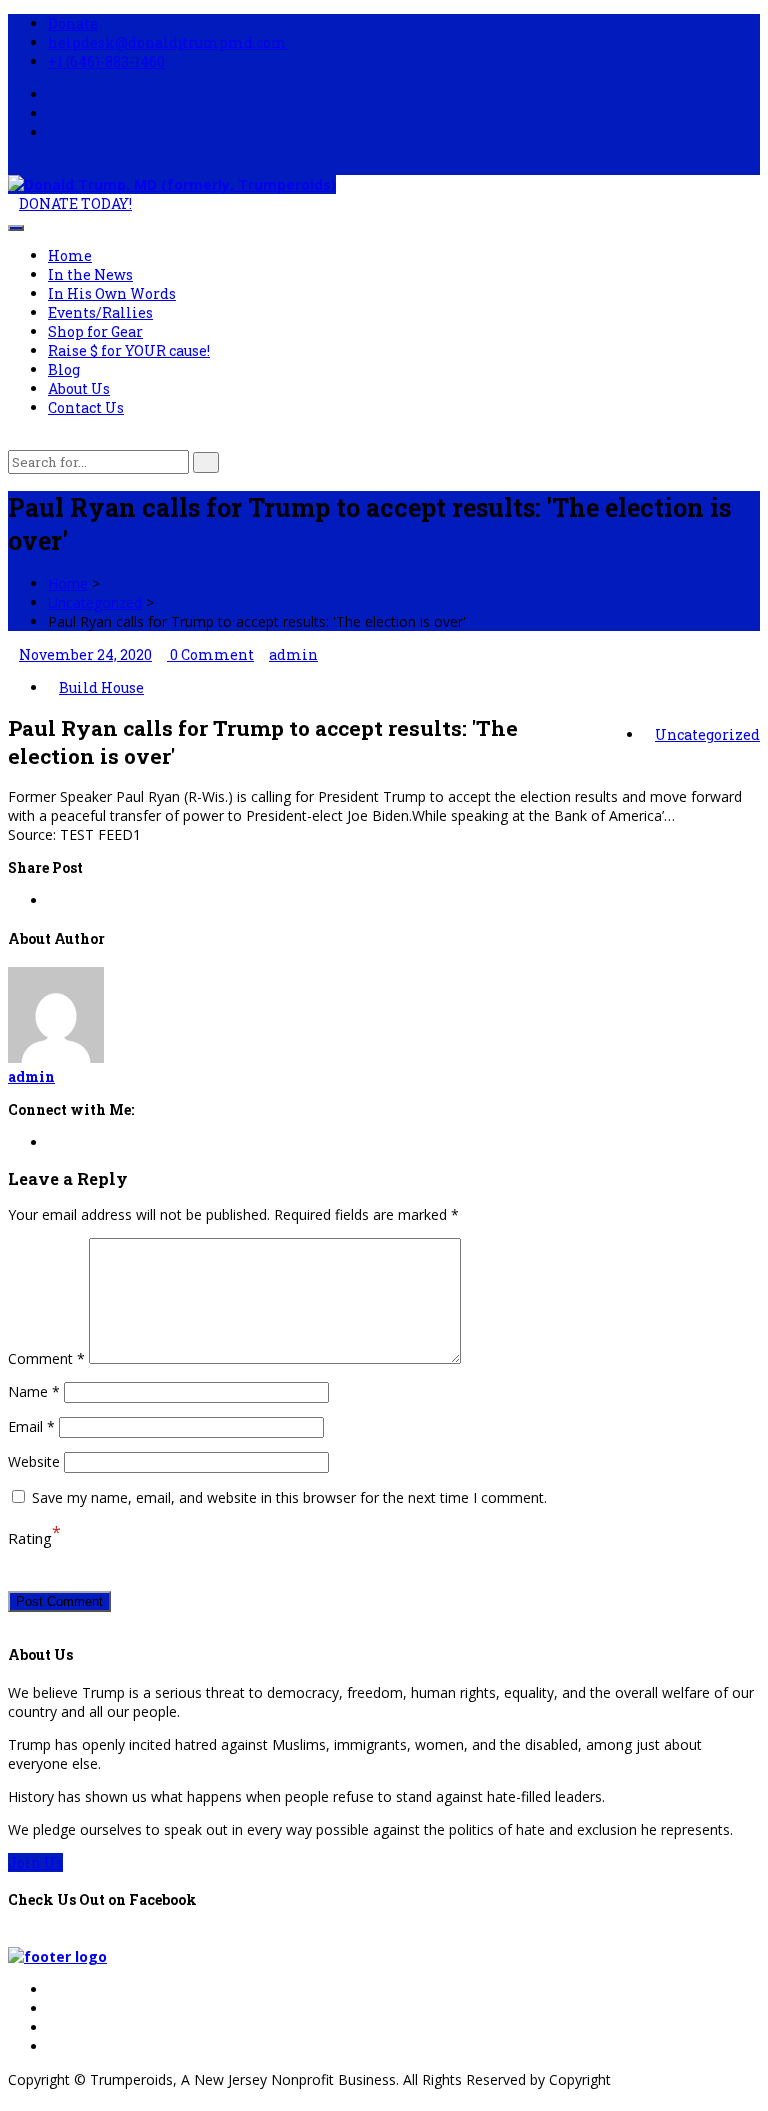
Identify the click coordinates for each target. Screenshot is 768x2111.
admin (293, 654)
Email (31, 1426)
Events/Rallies (100, 312)
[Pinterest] (53, 2027)
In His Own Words (112, 293)
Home (70, 255)
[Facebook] (53, 1989)
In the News (90, 274)
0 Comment (210, 654)
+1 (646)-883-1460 (106, 61)
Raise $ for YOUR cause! (129, 350)
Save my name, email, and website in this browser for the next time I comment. (289, 1497)
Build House (101, 687)
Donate (73, 23)
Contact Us (86, 407)
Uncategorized (95, 602)
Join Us (35, 1862)
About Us (79, 388)
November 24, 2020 (85, 654)
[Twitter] (53, 2008)
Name (34, 1391)
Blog (64, 369)
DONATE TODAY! (75, 203)
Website (34, 1461)
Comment (46, 1358)
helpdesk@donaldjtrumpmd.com (167, 42)
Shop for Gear (95, 331)
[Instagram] (53, 2046)
